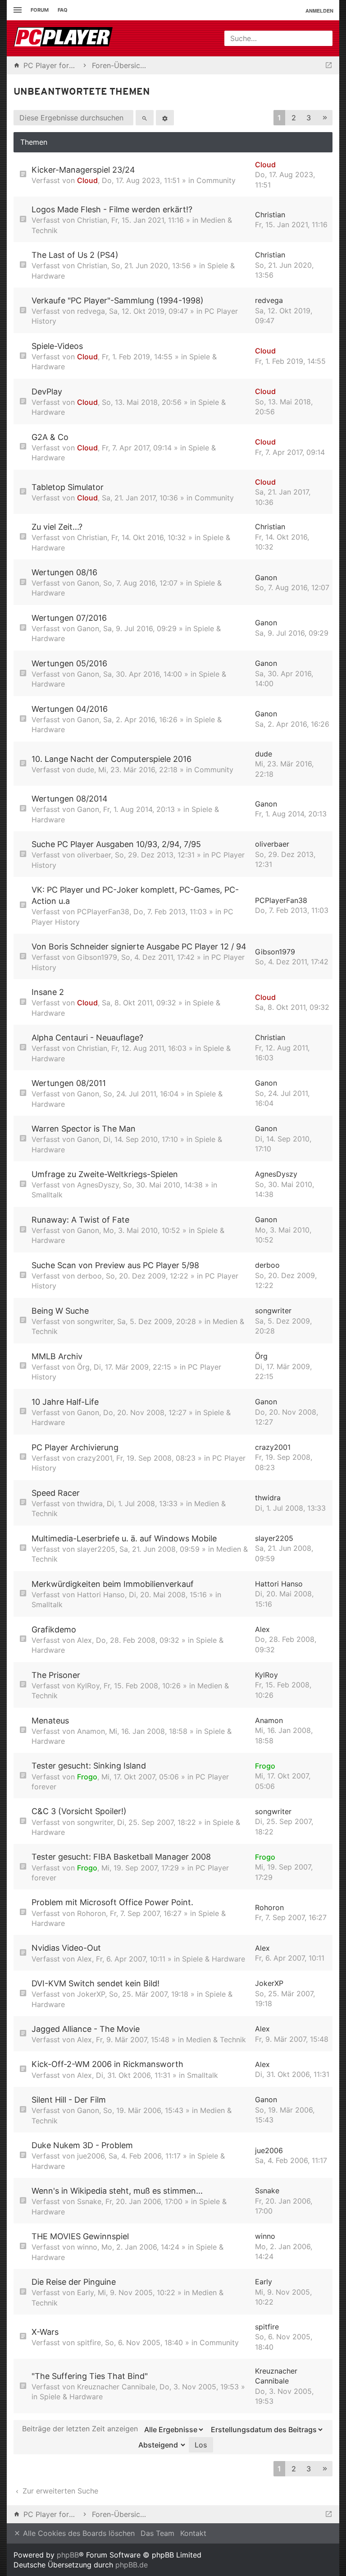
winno (87, 2247)
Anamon (91, 1731)
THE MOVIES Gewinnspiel (80, 2236)
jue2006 (91, 2156)
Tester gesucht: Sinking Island (89, 1766)
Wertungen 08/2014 (70, 799)
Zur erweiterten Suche (59, 2491)
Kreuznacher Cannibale (116, 2387)
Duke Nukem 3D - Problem (82, 2145)
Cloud (87, 180)
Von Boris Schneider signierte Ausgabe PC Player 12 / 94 (139, 947)
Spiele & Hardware (214, 1959)
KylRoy (88, 1686)
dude (86, 770)
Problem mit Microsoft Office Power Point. (112, 1902)
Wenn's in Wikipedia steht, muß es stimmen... (117, 2191)
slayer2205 (96, 1549)
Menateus (50, 1721)
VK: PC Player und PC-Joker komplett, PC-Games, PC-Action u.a (135, 895)
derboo (89, 1276)
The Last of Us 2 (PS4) (75, 255)
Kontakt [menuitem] (193, 2533)
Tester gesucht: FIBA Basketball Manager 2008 (121, 1857)
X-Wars (45, 2332)
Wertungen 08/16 (64, 572)
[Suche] (145, 118)
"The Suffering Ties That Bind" (90, 2376)
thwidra (90, 1503)
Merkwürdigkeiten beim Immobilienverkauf (113, 1584)
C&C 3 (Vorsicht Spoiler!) (79, 1811)
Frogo (87, 1777)
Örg (83, 1367)
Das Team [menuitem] (157, 2533)
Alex (84, 1640)
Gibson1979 (97, 957)
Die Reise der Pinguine (74, 2282)
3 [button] (309, 118)
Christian (92, 220)
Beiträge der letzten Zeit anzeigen (81, 2429)
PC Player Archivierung (75, 1447)
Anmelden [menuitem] (319, 11)
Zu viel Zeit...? (57, 527)
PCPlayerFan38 (103, 912)
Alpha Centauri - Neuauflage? (87, 1038)
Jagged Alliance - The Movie (86, 2029)
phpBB (68, 2555)
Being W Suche (60, 1311)
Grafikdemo (54, 1629)
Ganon (88, 583)
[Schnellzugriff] (16, 10)
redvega (91, 311)
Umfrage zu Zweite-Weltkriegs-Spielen (105, 1174)
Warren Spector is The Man (84, 1129)
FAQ (63, 10)
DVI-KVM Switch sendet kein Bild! (96, 1983)
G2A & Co (50, 437)
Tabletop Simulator (68, 487)
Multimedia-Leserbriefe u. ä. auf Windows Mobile (124, 1538)
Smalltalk (47, 1195)
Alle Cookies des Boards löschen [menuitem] (78, 2533)
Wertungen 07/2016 (69, 618)
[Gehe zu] (329, 65)
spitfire (89, 2342)
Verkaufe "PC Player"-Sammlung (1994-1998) (118, 300)
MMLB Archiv (57, 1356)
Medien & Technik (216, 2040)
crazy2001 (95, 1458)
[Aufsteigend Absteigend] (160, 2445)
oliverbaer (94, 855)
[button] (325, 118)
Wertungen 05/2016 (69, 663)
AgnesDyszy (98, 1185)
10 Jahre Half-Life (65, 1402)
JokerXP (91, 1994)
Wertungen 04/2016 (70, 709)
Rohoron (91, 1913)
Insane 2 (48, 992)
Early (85, 2292)
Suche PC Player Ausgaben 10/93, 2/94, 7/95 (116, 844)
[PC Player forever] (64, 38)
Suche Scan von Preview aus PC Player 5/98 (115, 1265)
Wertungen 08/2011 (69, 1083)
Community (216, 180)
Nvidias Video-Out (66, 1948)
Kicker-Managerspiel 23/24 (83, 170)
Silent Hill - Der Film (69, 2100)
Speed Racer (56, 1493)
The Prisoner (56, 1675)
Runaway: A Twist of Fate (80, 1220)
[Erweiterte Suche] (165, 118)
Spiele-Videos (57, 346)
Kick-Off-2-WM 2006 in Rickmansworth (107, 2064)
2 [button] (294, 118)
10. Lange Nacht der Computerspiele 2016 (112, 759)
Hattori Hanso (101, 1595)
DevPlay (47, 392)
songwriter (95, 1321)
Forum (40, 10)
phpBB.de (132, 2565)
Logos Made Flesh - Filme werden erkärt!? (112, 209)
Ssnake (89, 2201)
